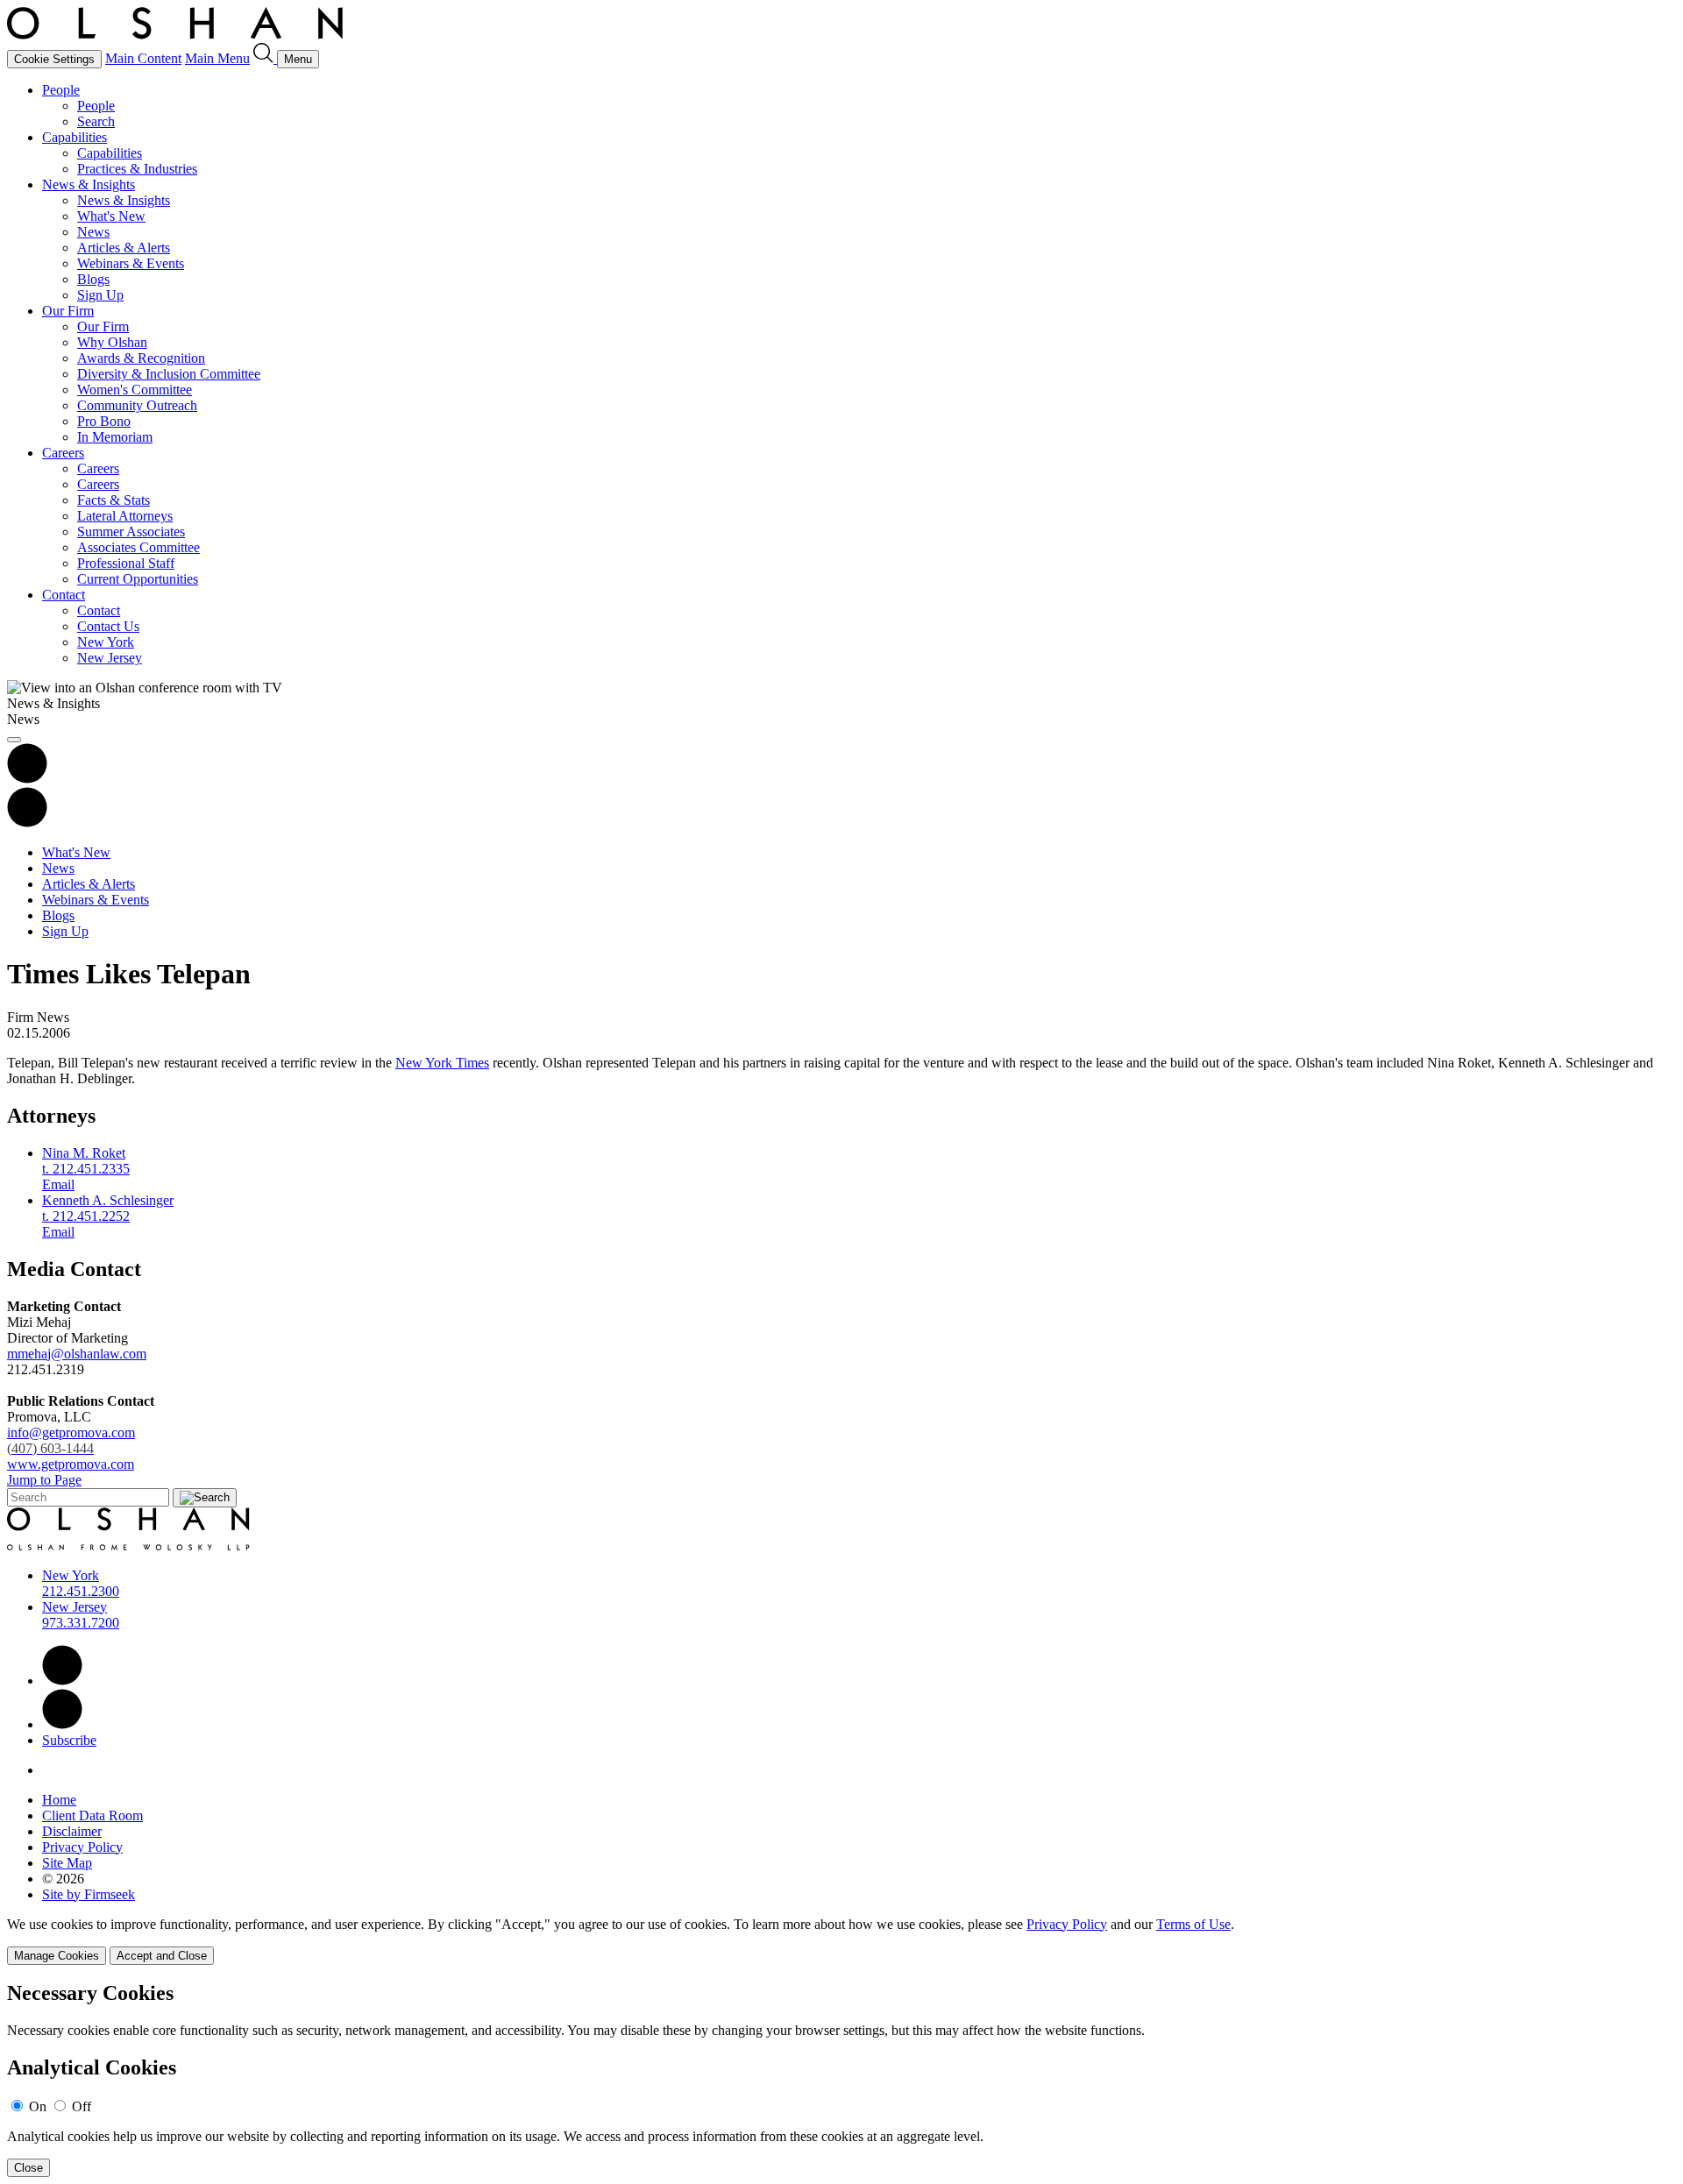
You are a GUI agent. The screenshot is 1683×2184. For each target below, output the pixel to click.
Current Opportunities (138, 579)
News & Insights (89, 184)
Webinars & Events (131, 263)
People (61, 90)
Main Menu (217, 58)
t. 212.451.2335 (86, 1169)
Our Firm (68, 311)
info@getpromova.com (71, 1440)
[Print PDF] (27, 779)
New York (106, 642)
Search (96, 121)
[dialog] (841, 1941)
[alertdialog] (841, 2079)
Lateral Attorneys (125, 516)
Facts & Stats (114, 500)
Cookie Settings (54, 59)
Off (82, 2106)
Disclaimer (72, 1831)
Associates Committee (138, 547)
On (38, 2106)
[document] (841, 2079)
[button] (27, 823)
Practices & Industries (137, 169)
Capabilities (75, 137)
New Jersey (110, 658)
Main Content (143, 58)
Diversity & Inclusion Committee (169, 374)
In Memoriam (115, 437)
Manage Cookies (57, 1956)
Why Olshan (112, 342)
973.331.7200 (81, 1623)
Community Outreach (137, 405)
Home (59, 1800)
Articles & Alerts (124, 248)
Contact (64, 595)
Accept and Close (162, 1956)
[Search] (265, 58)
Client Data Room (92, 1815)
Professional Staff (126, 563)
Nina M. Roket (84, 1153)
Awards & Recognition (141, 358)
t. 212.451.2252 (86, 1216)
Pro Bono (104, 421)
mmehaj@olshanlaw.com (77, 1354)
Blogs (93, 279)
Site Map (67, 1863)
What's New (111, 216)
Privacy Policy (82, 1847)
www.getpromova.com (71, 1464)
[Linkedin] (62, 1681)
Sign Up (100, 295)
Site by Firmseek (89, 1894)
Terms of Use (1193, 1924)
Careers (63, 453)
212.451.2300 (81, 1591)
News (93, 232)
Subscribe (69, 1740)
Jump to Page (44, 1480)
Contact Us (108, 626)
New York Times (442, 1063)
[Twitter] (62, 1724)
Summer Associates (131, 532)
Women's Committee (135, 390)
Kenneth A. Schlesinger (108, 1200)
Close (28, 2168)
